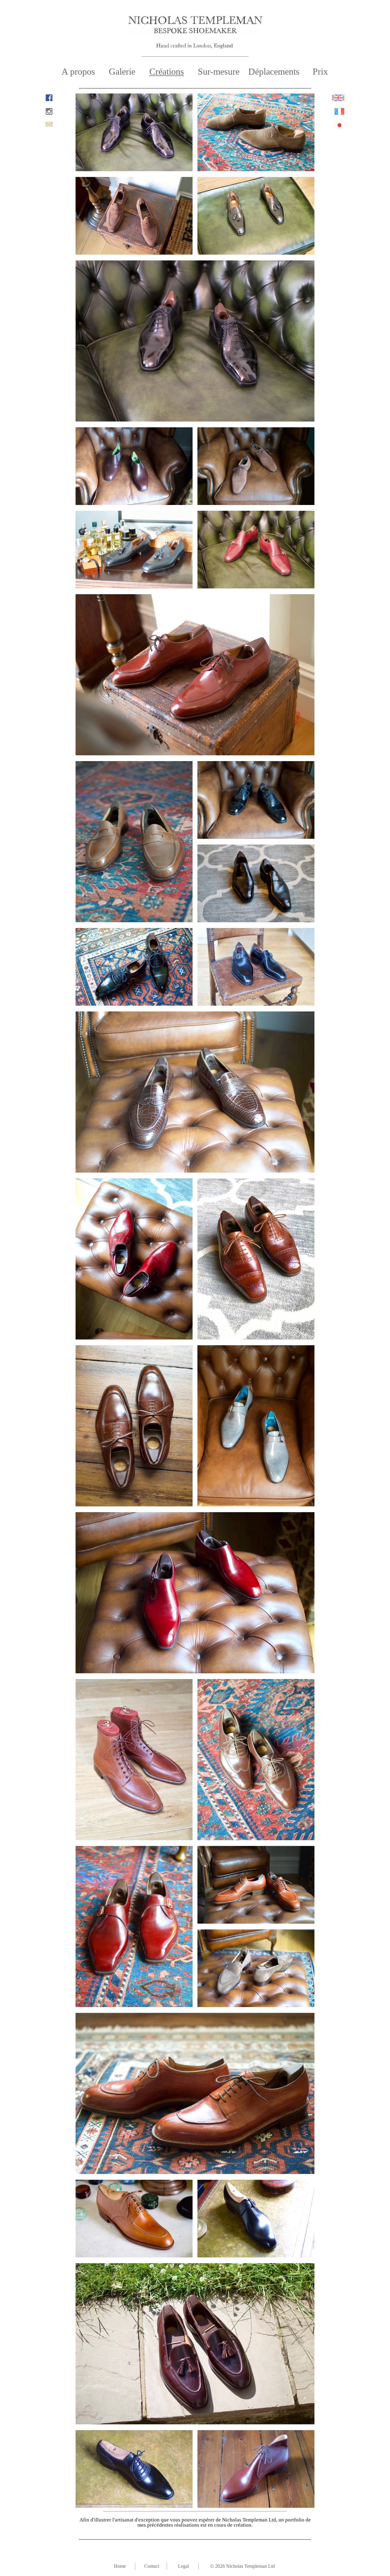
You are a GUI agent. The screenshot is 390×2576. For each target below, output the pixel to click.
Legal (183, 2566)
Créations (167, 71)
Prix (320, 71)
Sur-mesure (219, 71)
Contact (152, 2566)
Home (120, 2566)
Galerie (122, 71)
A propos (78, 71)
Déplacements (274, 71)
